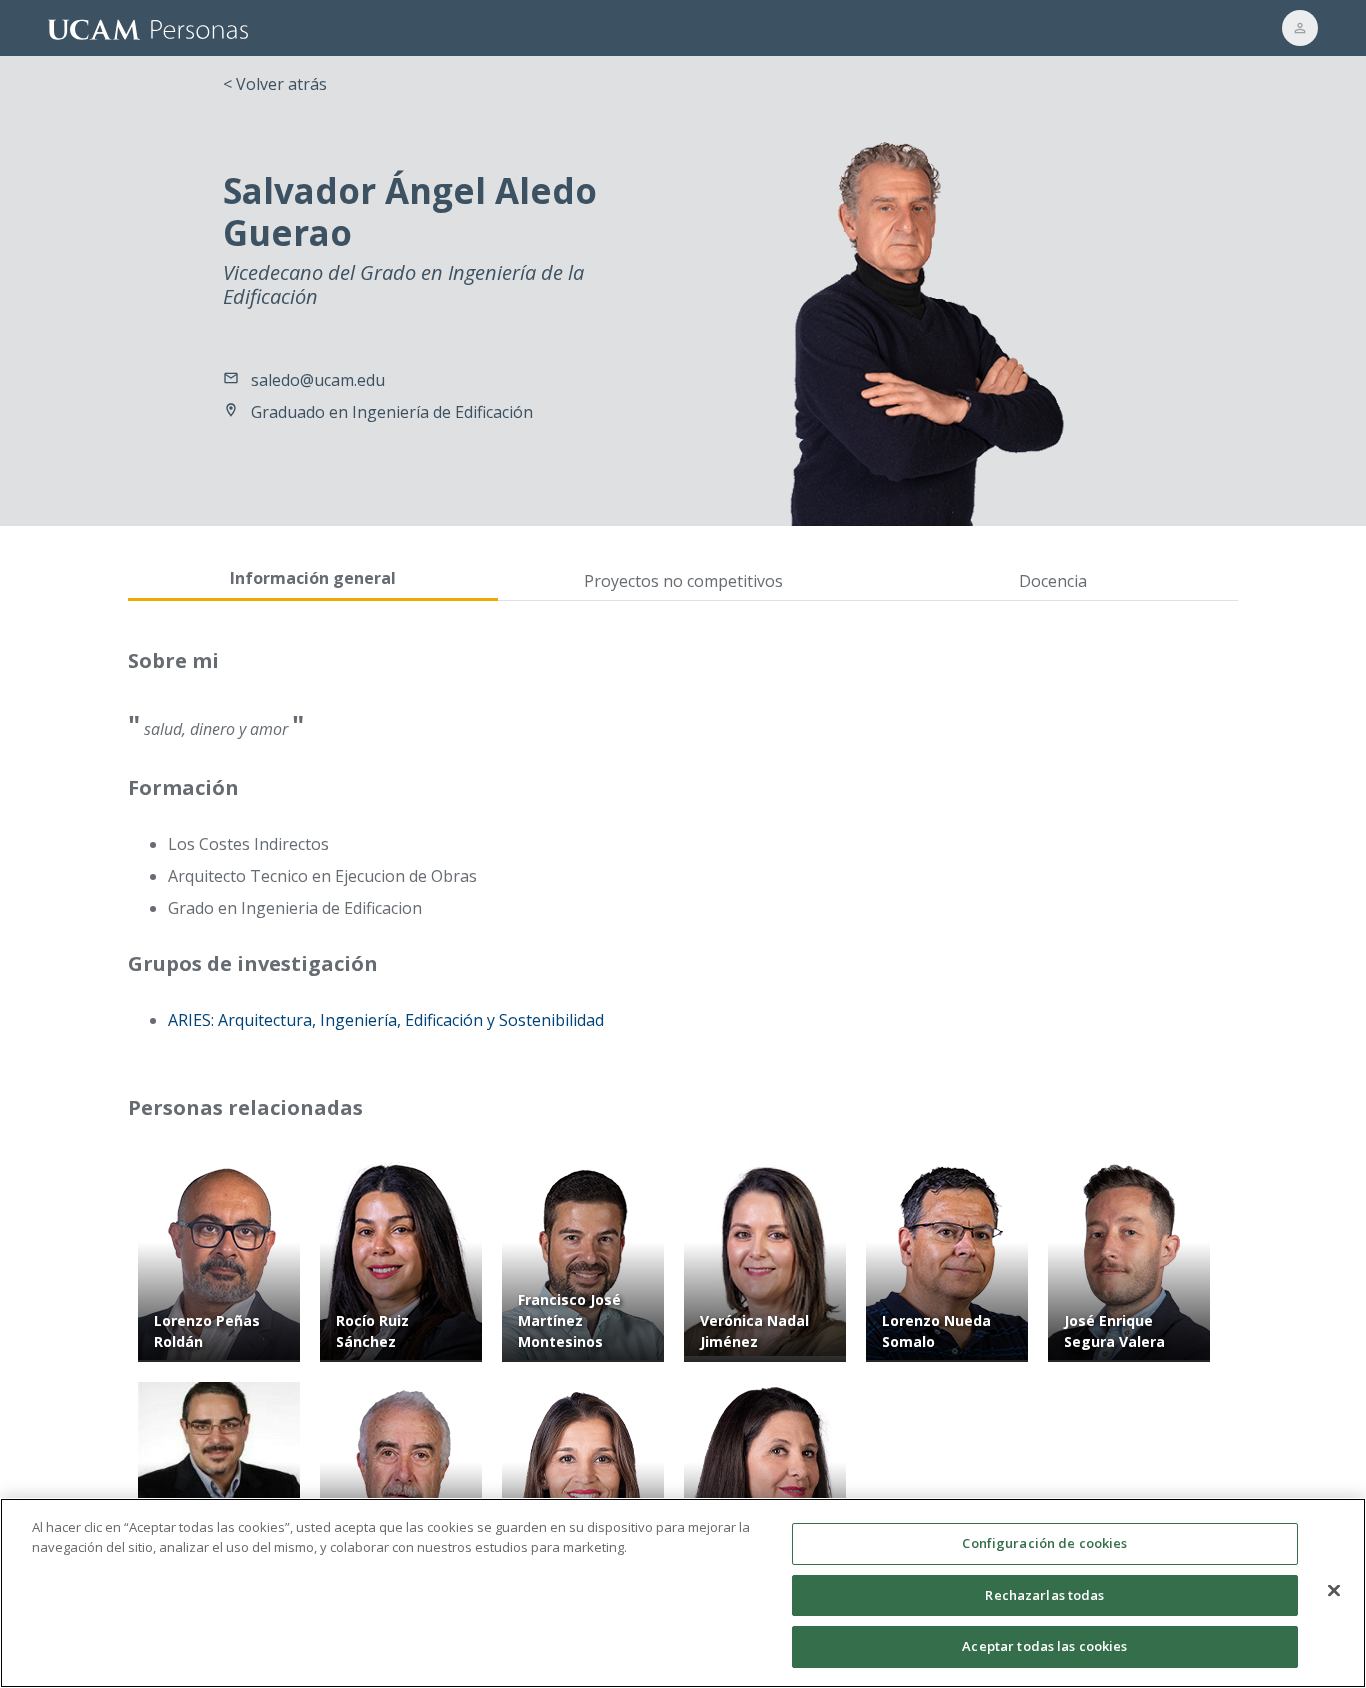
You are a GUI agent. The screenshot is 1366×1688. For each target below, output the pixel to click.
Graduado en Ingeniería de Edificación (392, 412)
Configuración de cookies (1044, 1543)
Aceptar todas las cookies (1044, 1646)
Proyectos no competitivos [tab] (683, 581)
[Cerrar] (1334, 1591)
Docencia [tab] (1053, 581)
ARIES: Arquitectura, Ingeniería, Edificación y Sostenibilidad (386, 1020)
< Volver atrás (275, 84)
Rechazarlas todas (1044, 1595)
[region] (683, 1593)
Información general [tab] (313, 578)
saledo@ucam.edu (318, 380)
